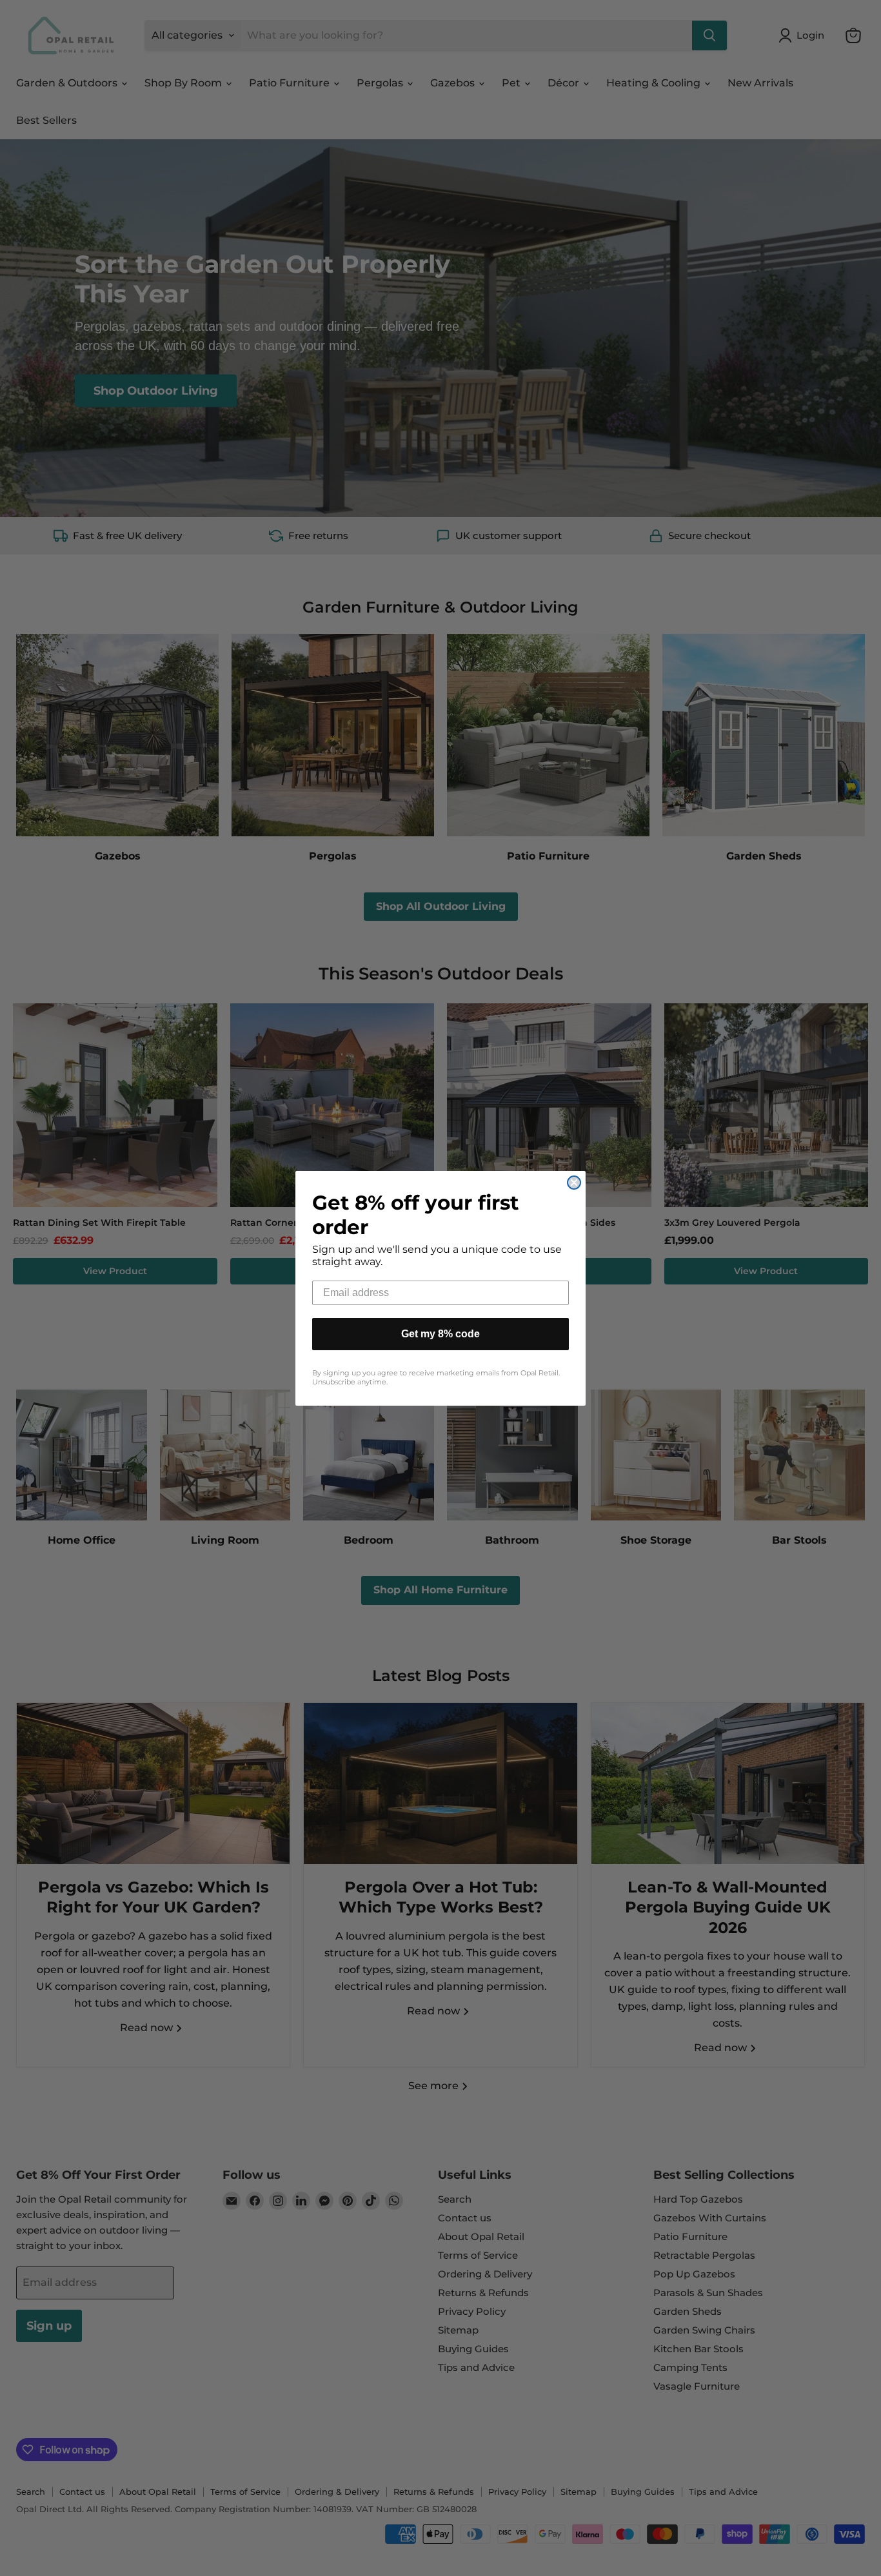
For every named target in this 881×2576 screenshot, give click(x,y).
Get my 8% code (440, 1334)
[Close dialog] (574, 1183)
